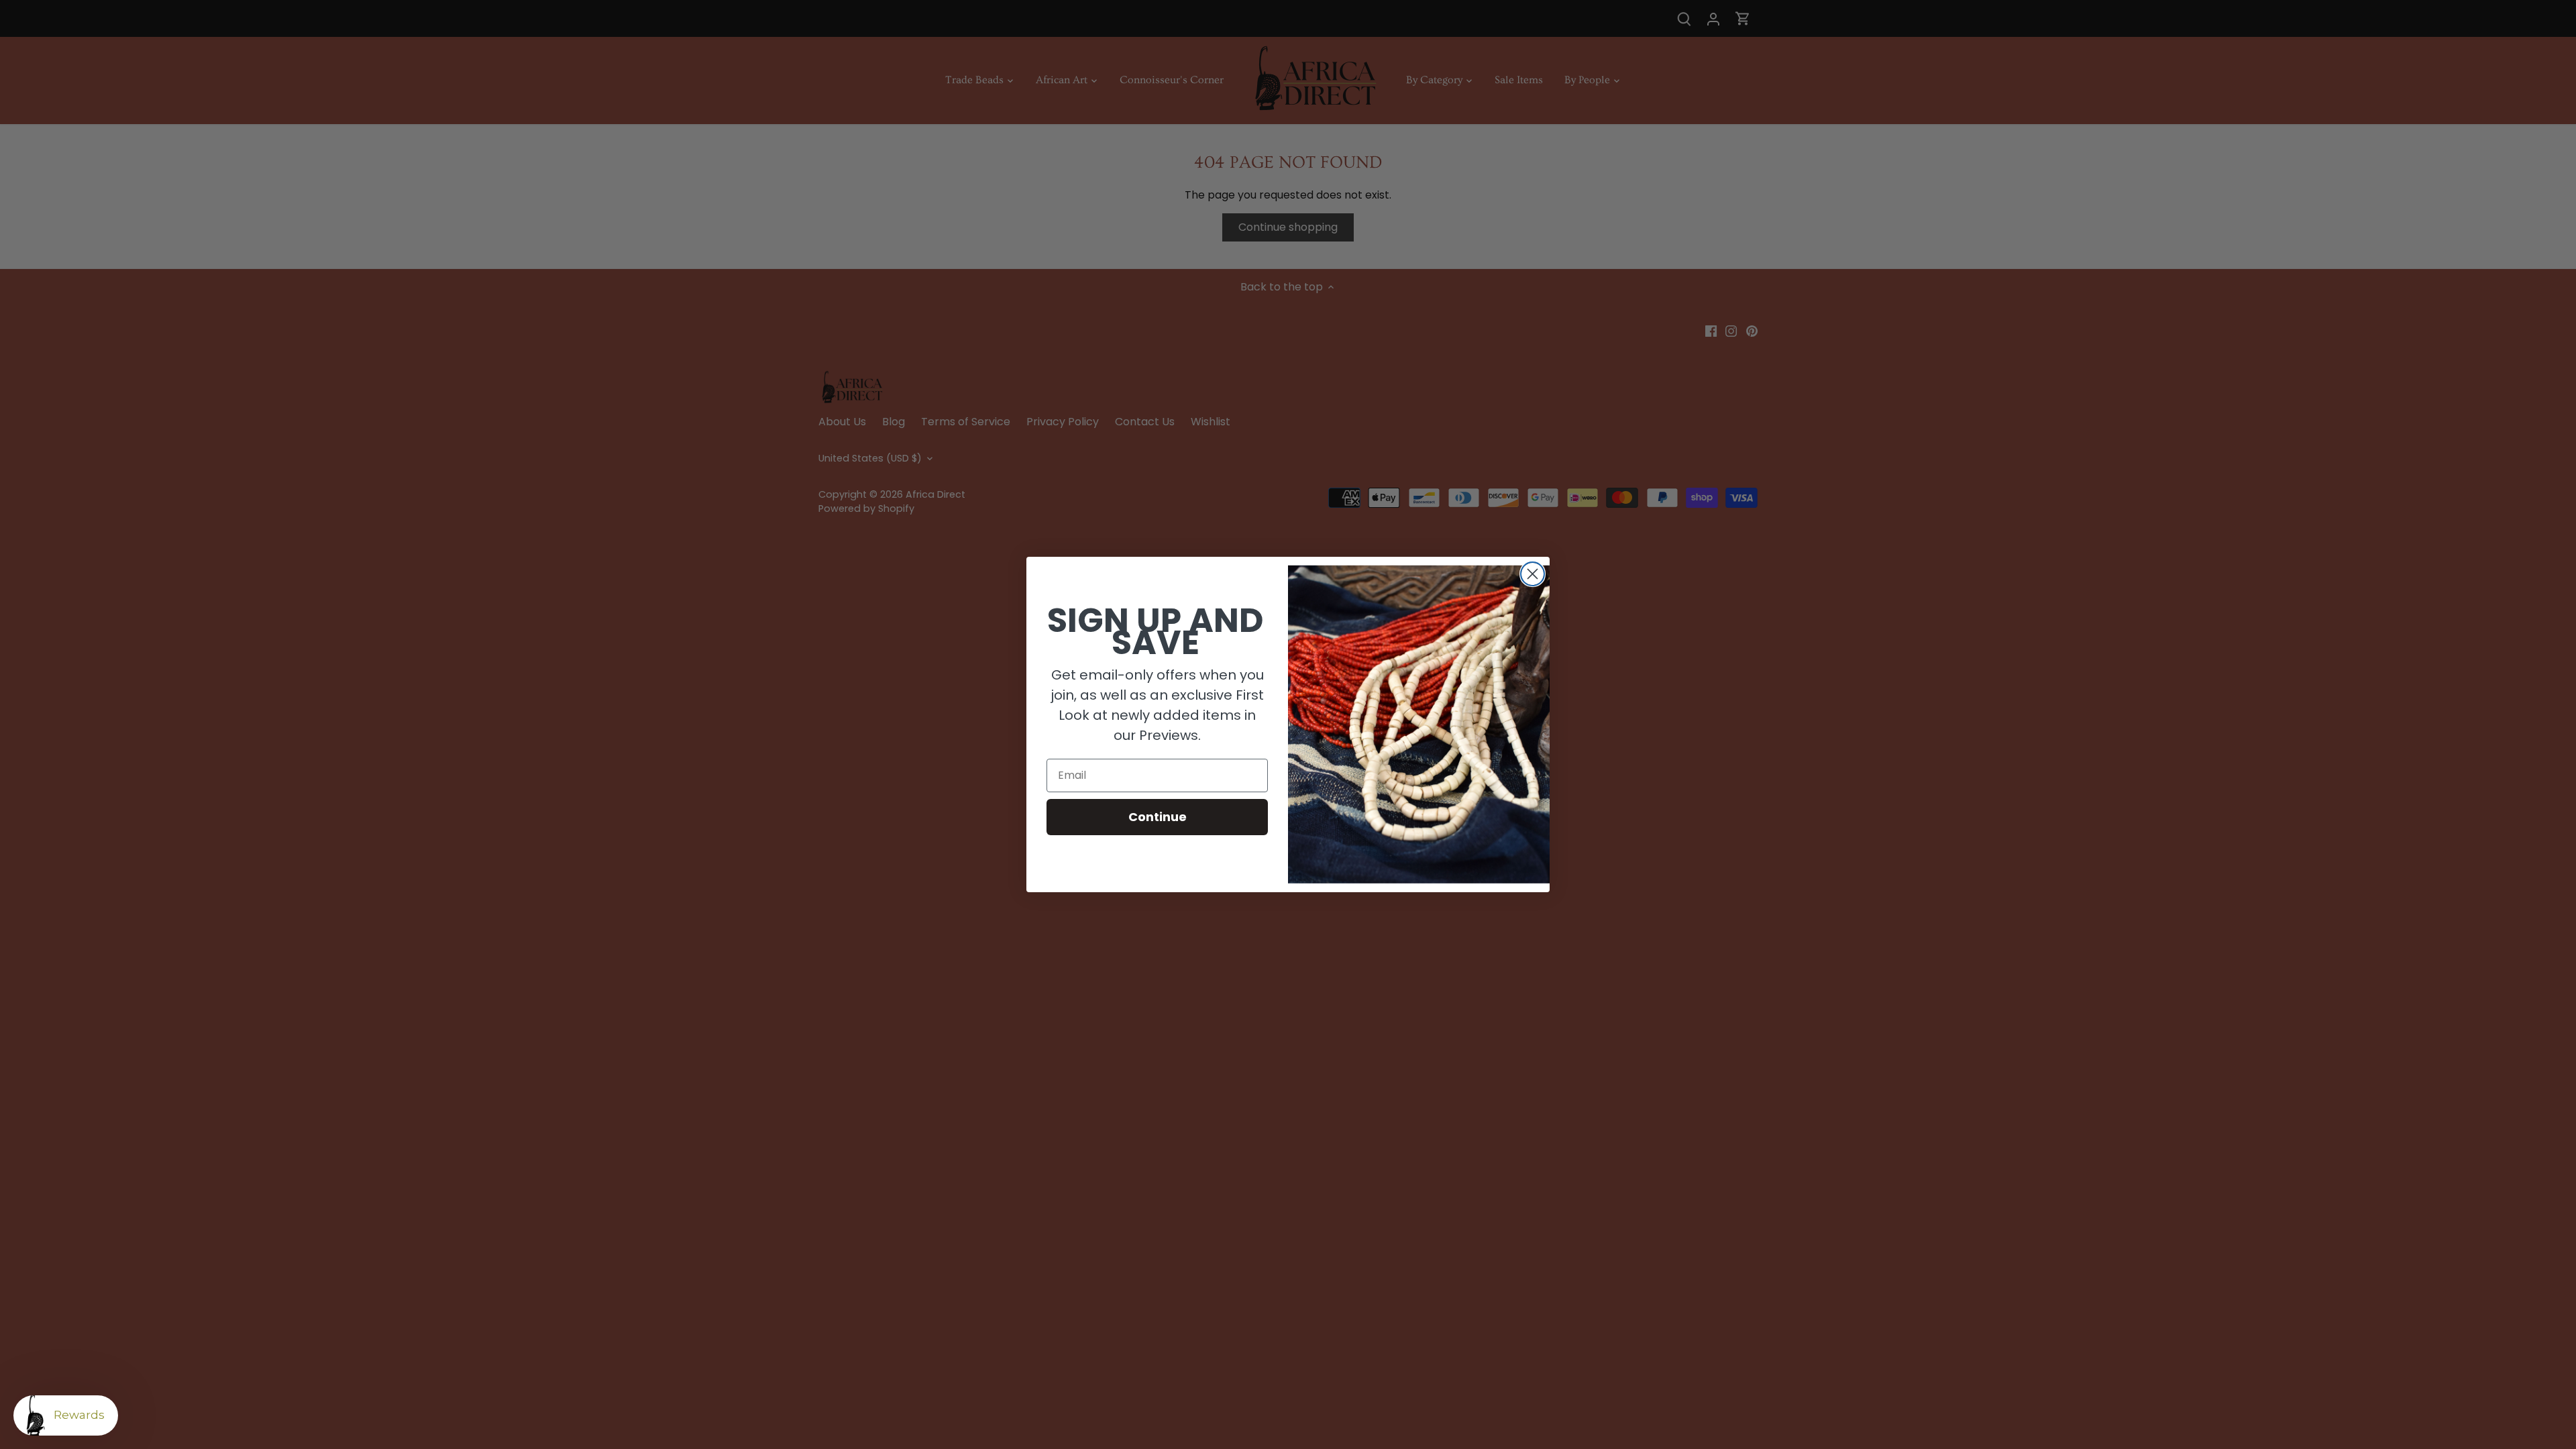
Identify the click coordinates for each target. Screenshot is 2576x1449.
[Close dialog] (1533, 574)
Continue (1158, 817)
